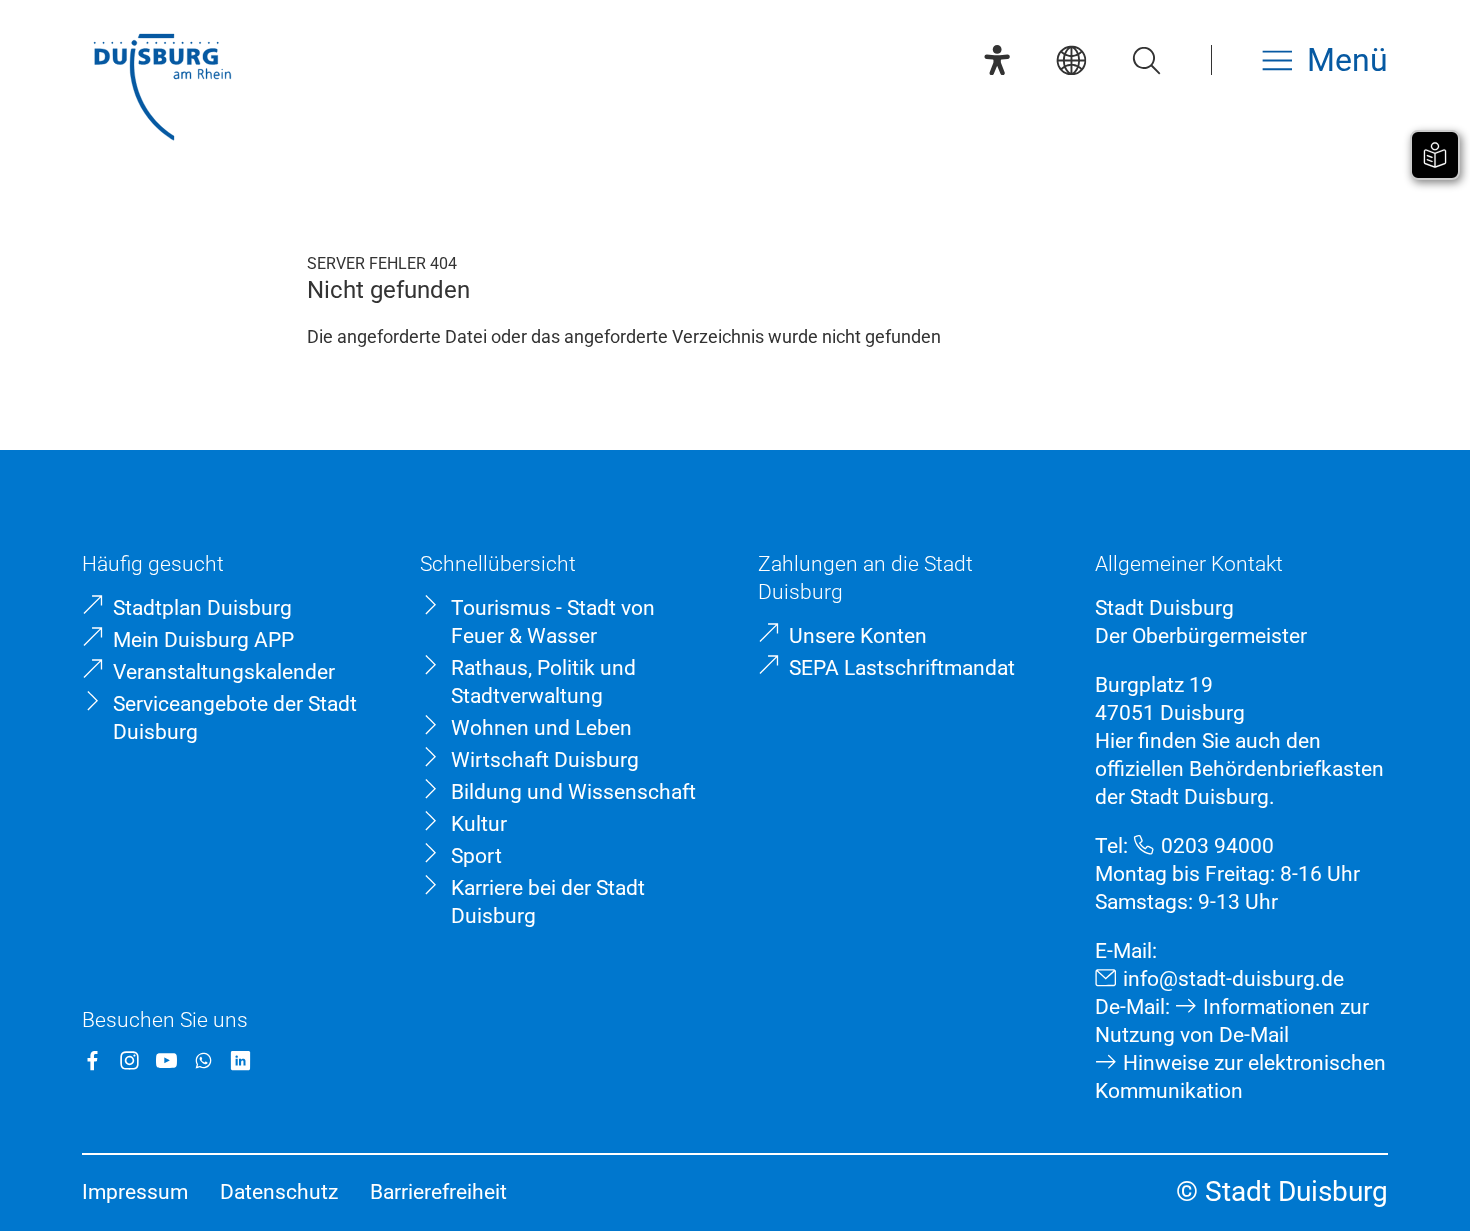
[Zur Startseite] (162, 89)
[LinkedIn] (240, 1060)
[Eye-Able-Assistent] (997, 60)
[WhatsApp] (203, 1060)
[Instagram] (129, 1060)
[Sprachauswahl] (1071, 60)
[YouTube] (166, 1060)
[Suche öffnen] (1146, 60)
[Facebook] (92, 1060)
